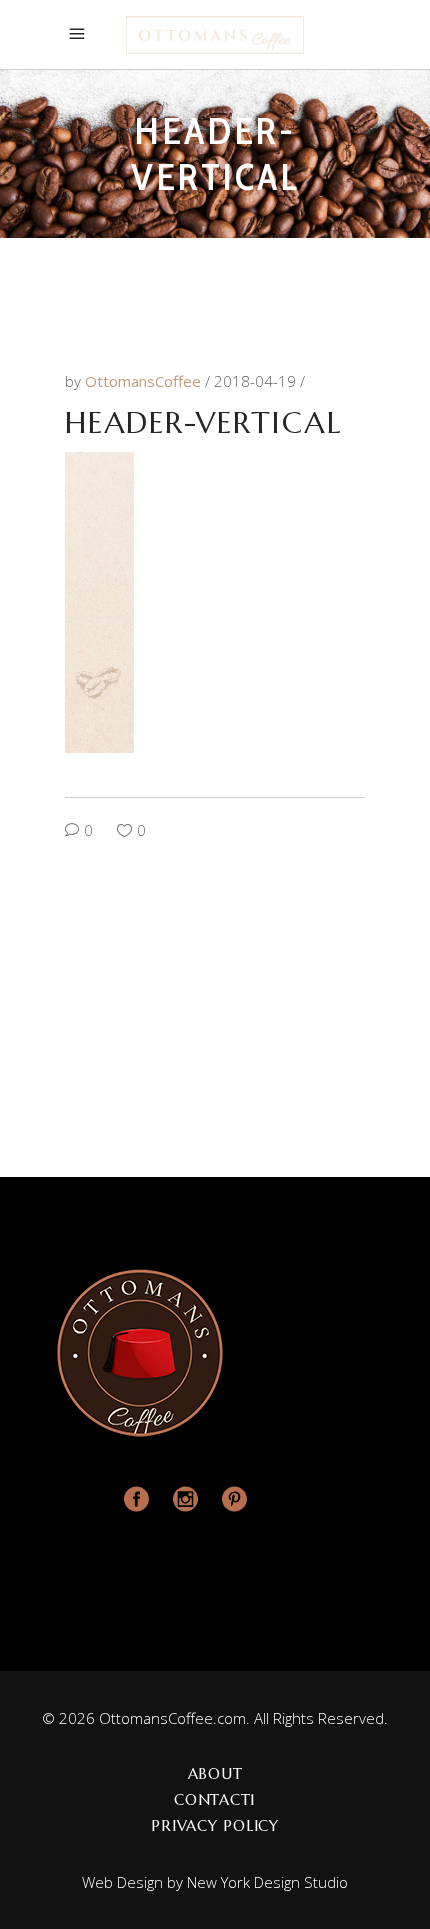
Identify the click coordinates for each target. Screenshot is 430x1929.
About (215, 1773)
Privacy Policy (215, 1825)
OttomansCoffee (145, 381)
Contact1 (215, 1799)
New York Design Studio (267, 1882)
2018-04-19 (257, 381)
